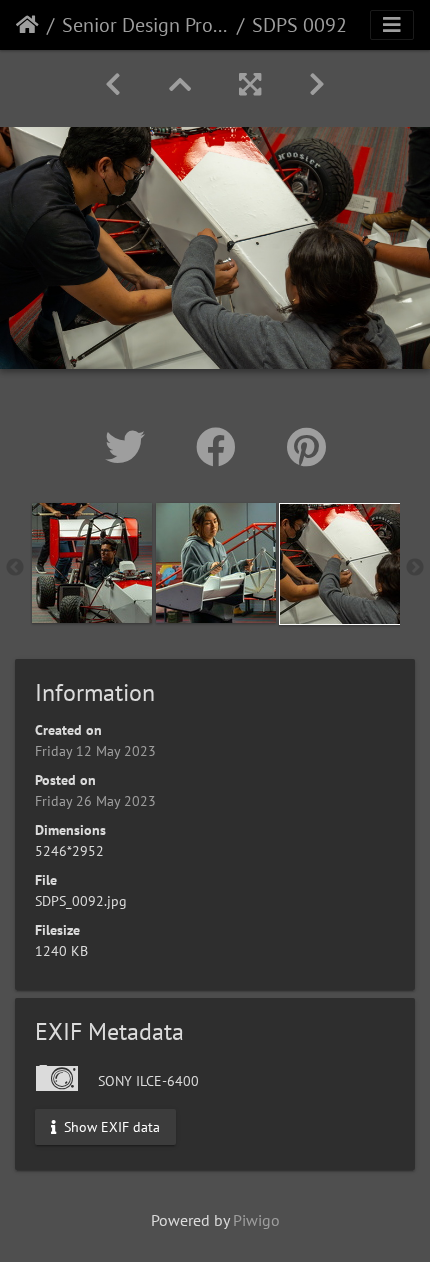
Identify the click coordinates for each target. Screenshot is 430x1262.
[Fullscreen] (250, 84)
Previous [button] (15, 568)
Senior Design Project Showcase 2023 (145, 25)
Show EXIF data (110, 1126)
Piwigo (256, 1220)
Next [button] (415, 568)
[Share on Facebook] (221, 447)
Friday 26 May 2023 (95, 801)
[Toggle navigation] (392, 25)
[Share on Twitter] (130, 447)
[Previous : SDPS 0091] (113, 84)
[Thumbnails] (180, 84)
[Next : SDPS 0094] (317, 84)
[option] (92, 563)
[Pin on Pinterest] (306, 447)
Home (27, 25)
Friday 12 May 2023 (95, 751)
